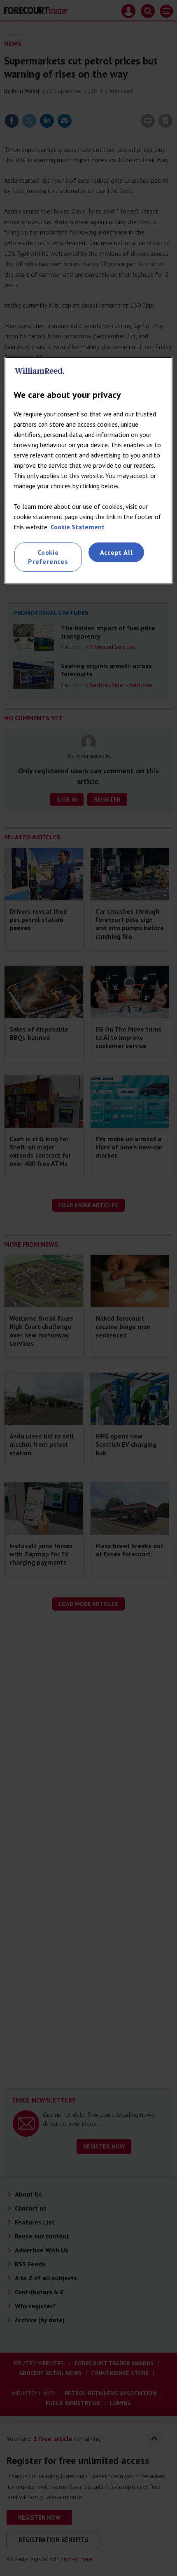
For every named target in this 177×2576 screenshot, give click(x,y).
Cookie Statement (78, 527)
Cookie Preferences (48, 557)
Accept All (116, 552)
